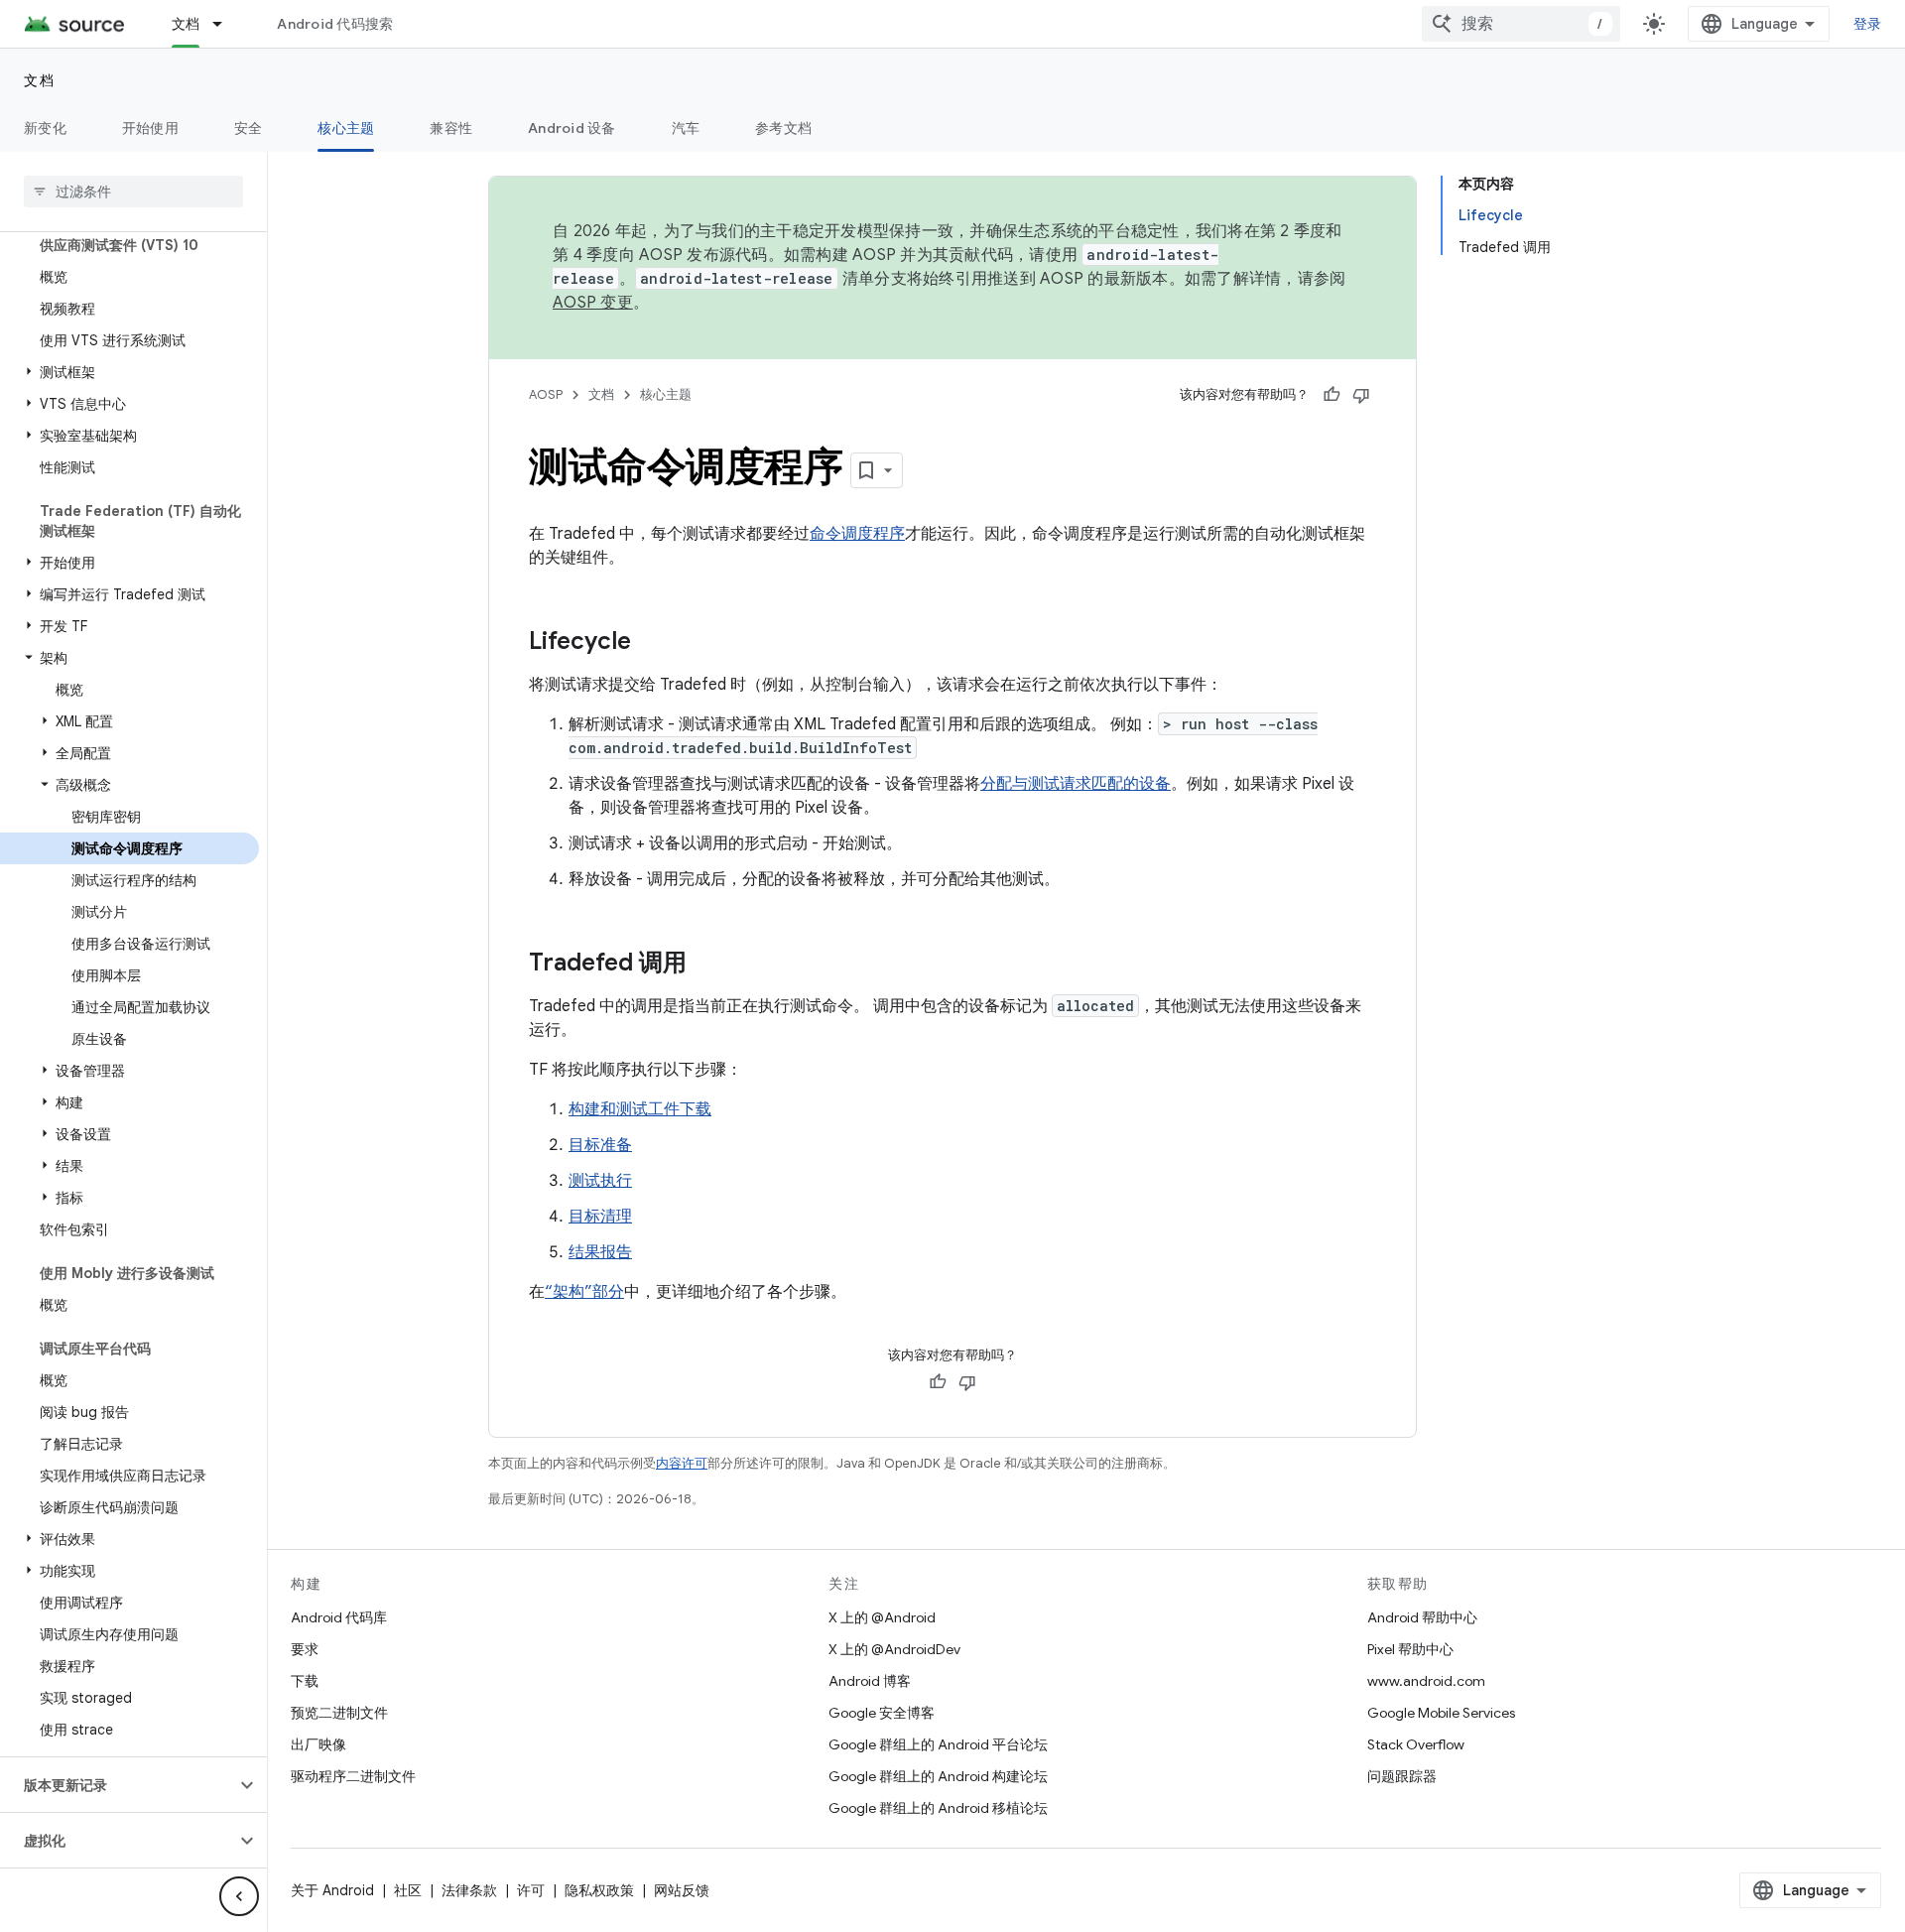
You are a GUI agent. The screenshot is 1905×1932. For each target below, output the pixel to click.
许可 (531, 1890)
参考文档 (783, 128)
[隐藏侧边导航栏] (239, 1896)
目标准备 (600, 1145)
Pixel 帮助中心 (1410, 1649)
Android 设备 (572, 128)
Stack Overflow (1416, 1744)
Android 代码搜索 (335, 24)
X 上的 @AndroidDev (894, 1649)
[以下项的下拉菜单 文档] (226, 24)
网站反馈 (682, 1890)
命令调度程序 (857, 534)
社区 (408, 1890)
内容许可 (682, 1463)
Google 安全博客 (882, 1713)
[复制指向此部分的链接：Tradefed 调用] (706, 965)
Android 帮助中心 (1422, 1617)
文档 (186, 24)
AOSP (546, 394)
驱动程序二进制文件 (353, 1776)
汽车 (686, 128)
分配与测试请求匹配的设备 (1076, 784)
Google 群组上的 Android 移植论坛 (938, 1808)
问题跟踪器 (1402, 1776)
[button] (129, 372)
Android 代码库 (339, 1617)
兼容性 (451, 128)
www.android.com (1426, 1681)
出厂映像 (318, 1744)
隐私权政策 (599, 1890)
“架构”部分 (584, 1292)
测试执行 (600, 1181)
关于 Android (332, 1890)
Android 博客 (870, 1681)
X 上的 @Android (882, 1617)
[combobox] (1521, 24)
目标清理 (600, 1217)
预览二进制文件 (339, 1713)
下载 (305, 1681)
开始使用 (150, 128)
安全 (249, 128)
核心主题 (346, 128)
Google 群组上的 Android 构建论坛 (938, 1776)
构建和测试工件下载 (640, 1109)
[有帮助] (1332, 395)
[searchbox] (133, 192)
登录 (1868, 24)
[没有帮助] (1361, 395)
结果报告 (600, 1252)
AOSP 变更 (593, 303)
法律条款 (469, 1890)
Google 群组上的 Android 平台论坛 (938, 1744)
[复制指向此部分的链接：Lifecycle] (651, 643)
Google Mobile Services (1441, 1713)
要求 (305, 1649)
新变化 (45, 128)
